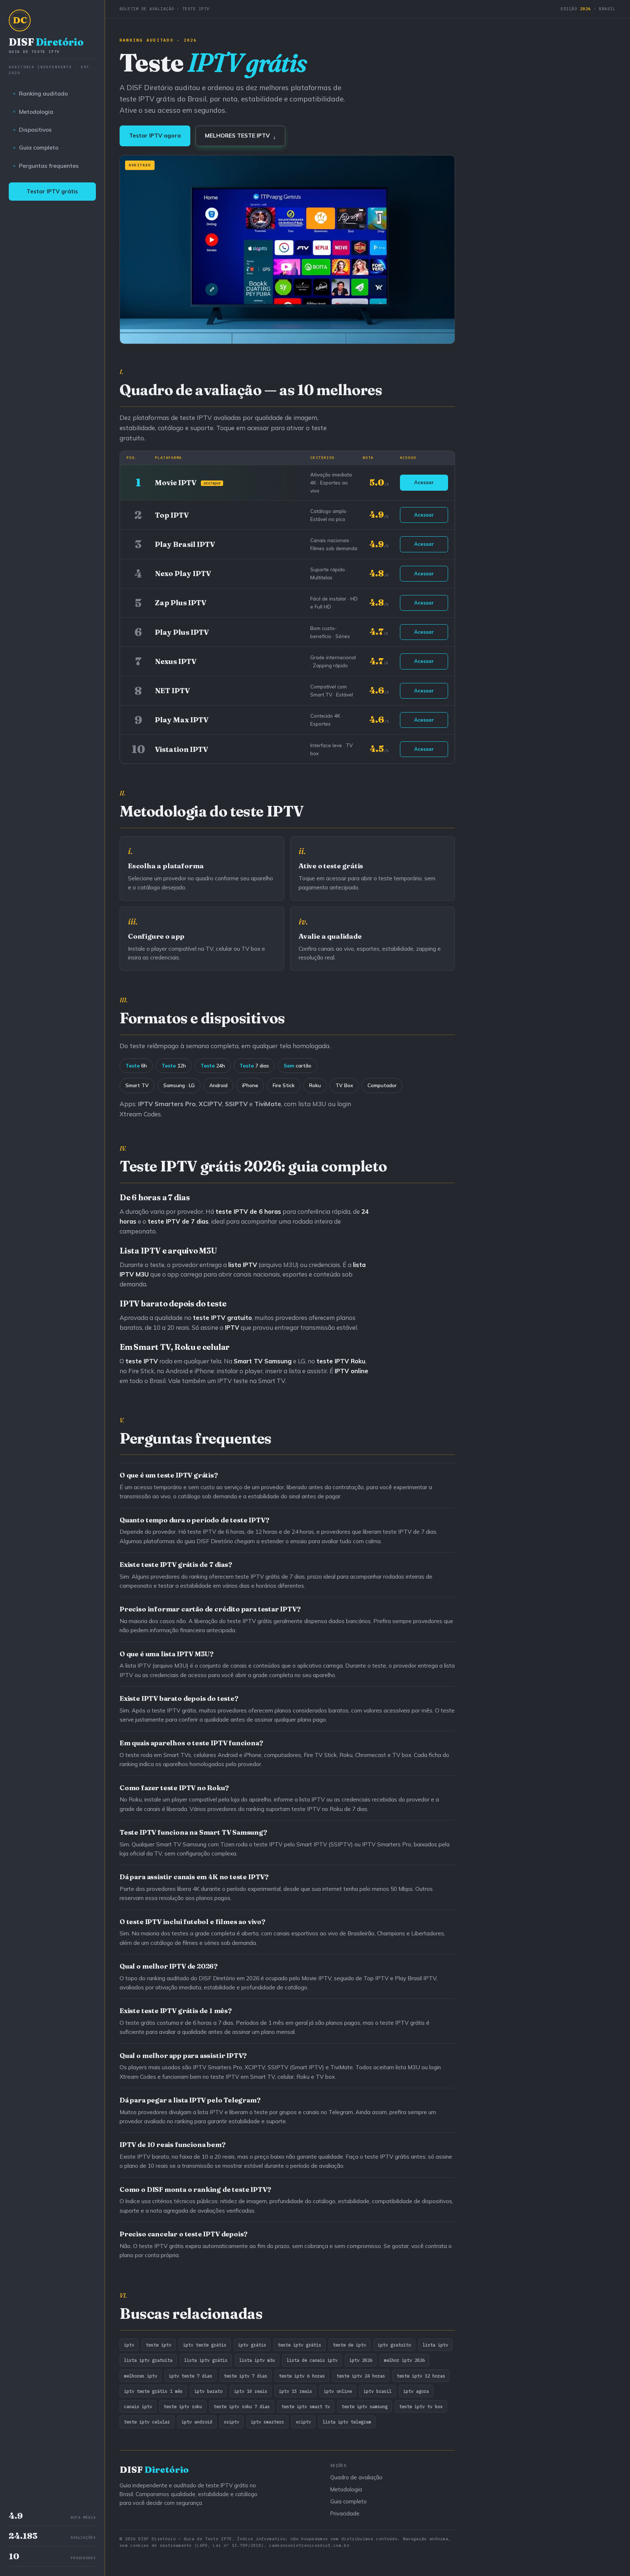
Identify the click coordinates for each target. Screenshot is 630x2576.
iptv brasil (378, 2391)
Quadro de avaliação (356, 2477)
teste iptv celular (147, 2422)
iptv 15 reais (295, 2391)
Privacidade (345, 2513)
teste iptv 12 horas (421, 2376)
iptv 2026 (361, 2360)
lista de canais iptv (312, 2360)
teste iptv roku (183, 2406)
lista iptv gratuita (148, 2360)
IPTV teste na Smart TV (251, 1381)
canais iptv (138, 2406)
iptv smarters (267, 2422)
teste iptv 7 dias (246, 2376)
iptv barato (208, 2391)
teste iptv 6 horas (302, 2376)
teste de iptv (349, 2345)
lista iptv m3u (257, 2360)
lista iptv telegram (347, 2422)
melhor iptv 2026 (404, 2360)
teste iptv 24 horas (361, 2376)
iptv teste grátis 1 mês (153, 2391)
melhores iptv (141, 2376)
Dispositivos (35, 130)
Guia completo (39, 147)
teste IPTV (333, 1361)
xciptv (303, 2422)
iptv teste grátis (205, 2345)
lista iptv (435, 2345)
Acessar (424, 482)
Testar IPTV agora (155, 136)
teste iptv (159, 2345)
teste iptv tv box (421, 2406)
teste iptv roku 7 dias (242, 2406)
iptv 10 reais (251, 2391)
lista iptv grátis (206, 2360)
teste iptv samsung (365, 2406)
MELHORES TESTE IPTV (240, 136)
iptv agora (416, 2391)
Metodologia (36, 112)
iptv (129, 2345)
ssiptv (232, 2422)
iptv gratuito (394, 2345)
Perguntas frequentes (49, 166)
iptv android (197, 2422)
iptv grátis (252, 2345)
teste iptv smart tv (306, 2406)
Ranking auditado (43, 93)
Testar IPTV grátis (52, 191)
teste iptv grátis (300, 2345)
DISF (46, 45)
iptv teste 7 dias (190, 2376)
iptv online (338, 2391)
